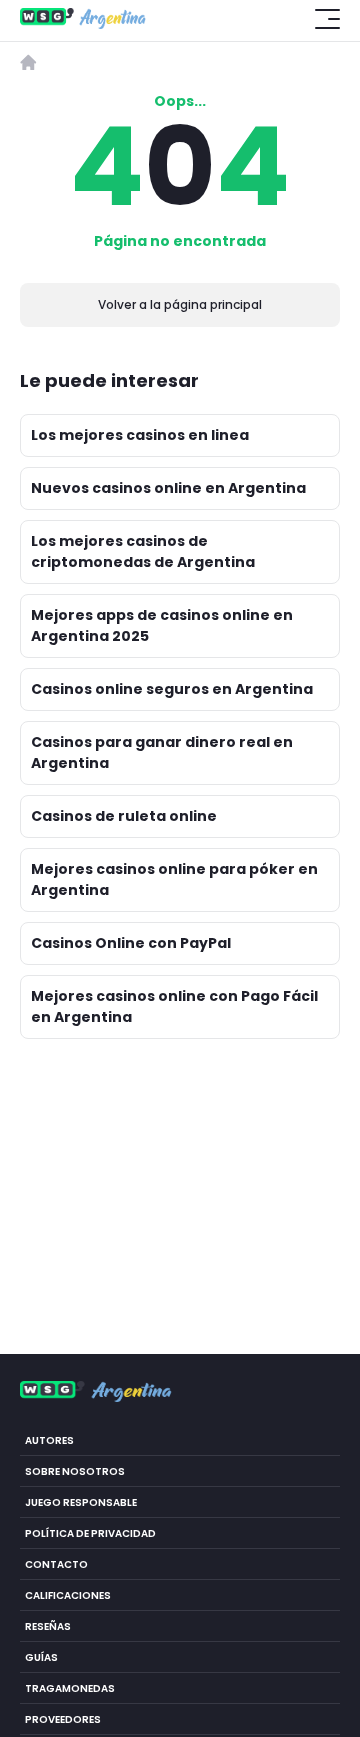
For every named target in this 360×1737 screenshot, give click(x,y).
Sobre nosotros (75, 1470)
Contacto (56, 1563)
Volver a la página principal (180, 304)
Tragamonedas (70, 1687)
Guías (41, 1656)
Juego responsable (81, 1501)
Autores (49, 1439)
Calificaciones (68, 1594)
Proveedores (63, 1718)
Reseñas (48, 1625)
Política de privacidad (90, 1532)
